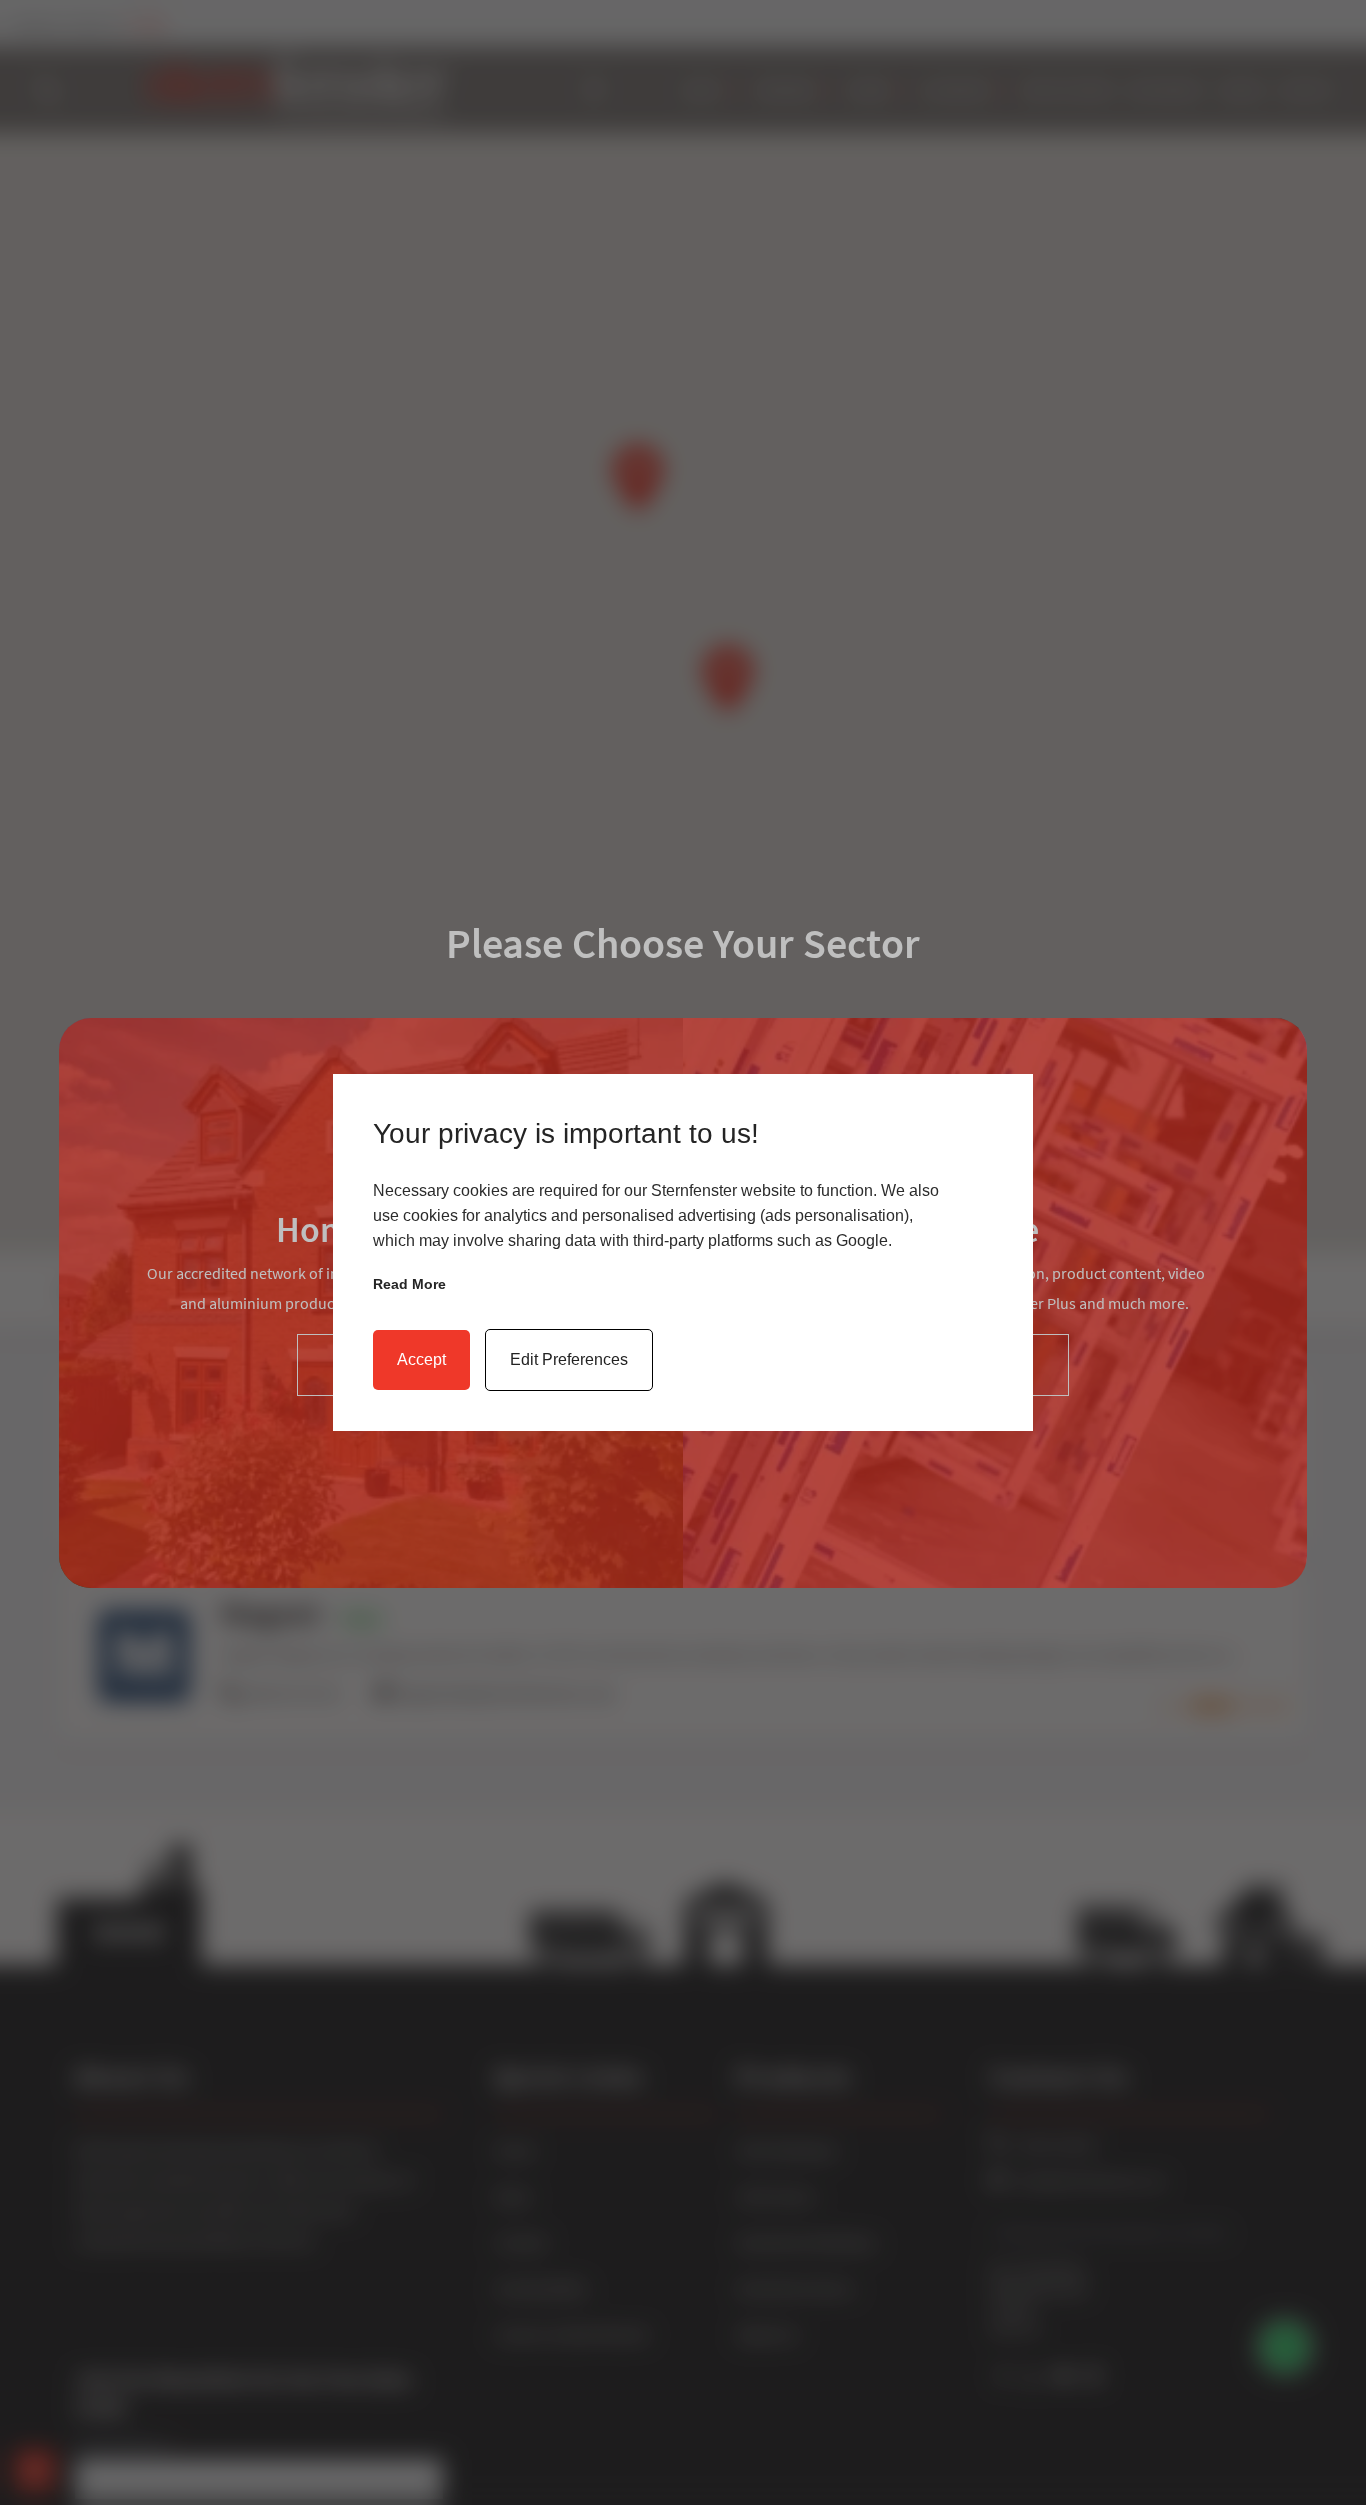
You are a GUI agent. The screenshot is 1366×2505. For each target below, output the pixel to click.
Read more (409, 1284)
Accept (421, 1359)
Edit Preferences (569, 1359)
